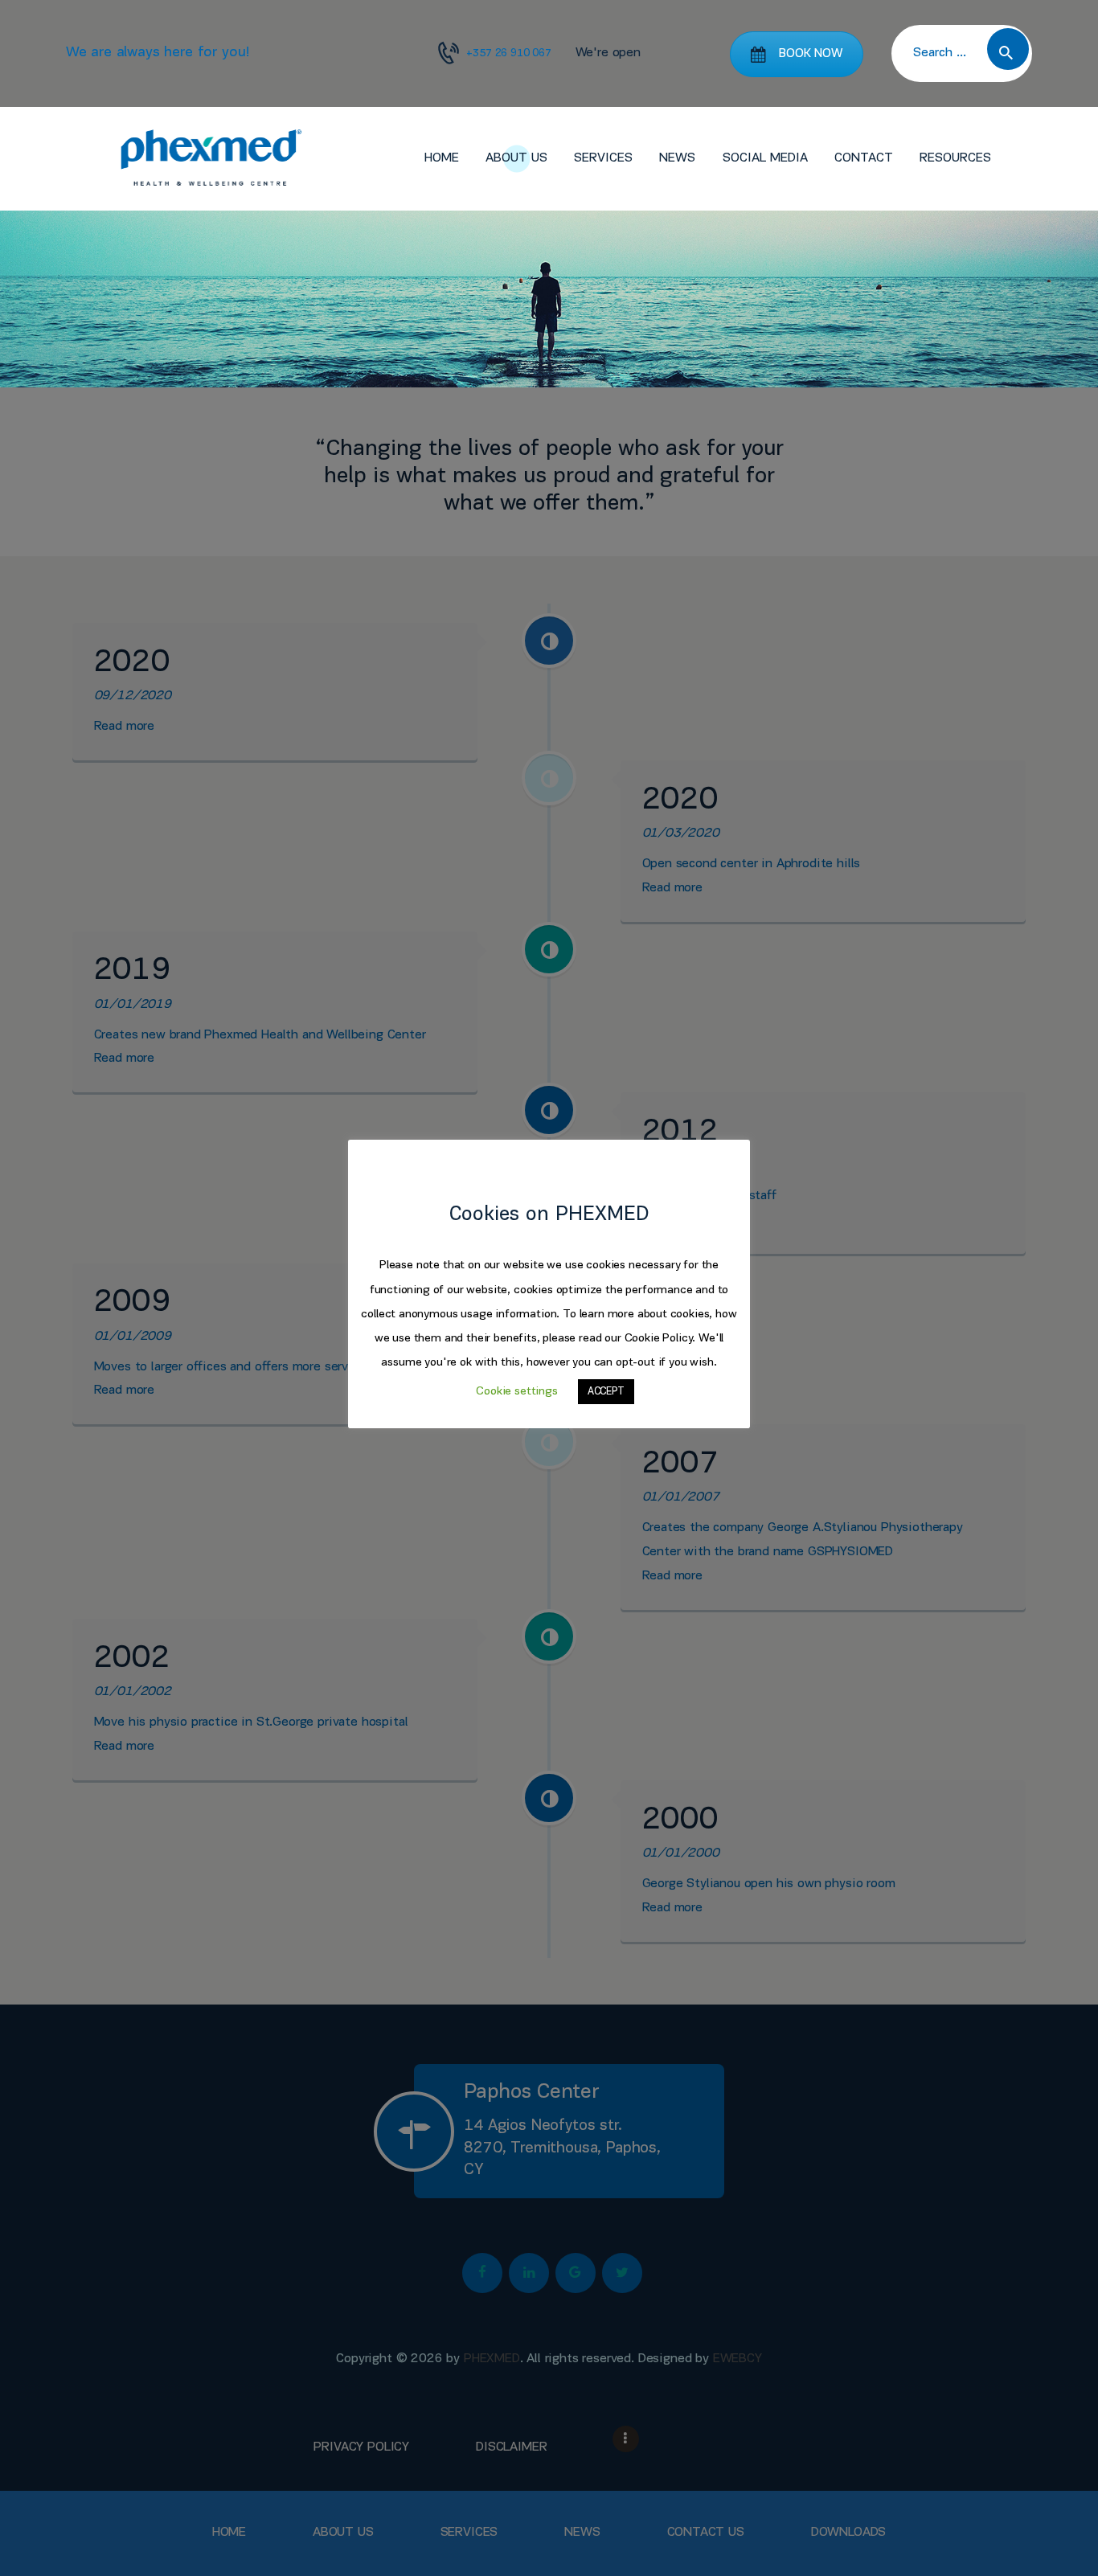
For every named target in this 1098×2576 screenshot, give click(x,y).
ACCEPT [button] (606, 1392)
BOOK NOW (811, 54)
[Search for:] (962, 53)
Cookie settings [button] (516, 1392)
